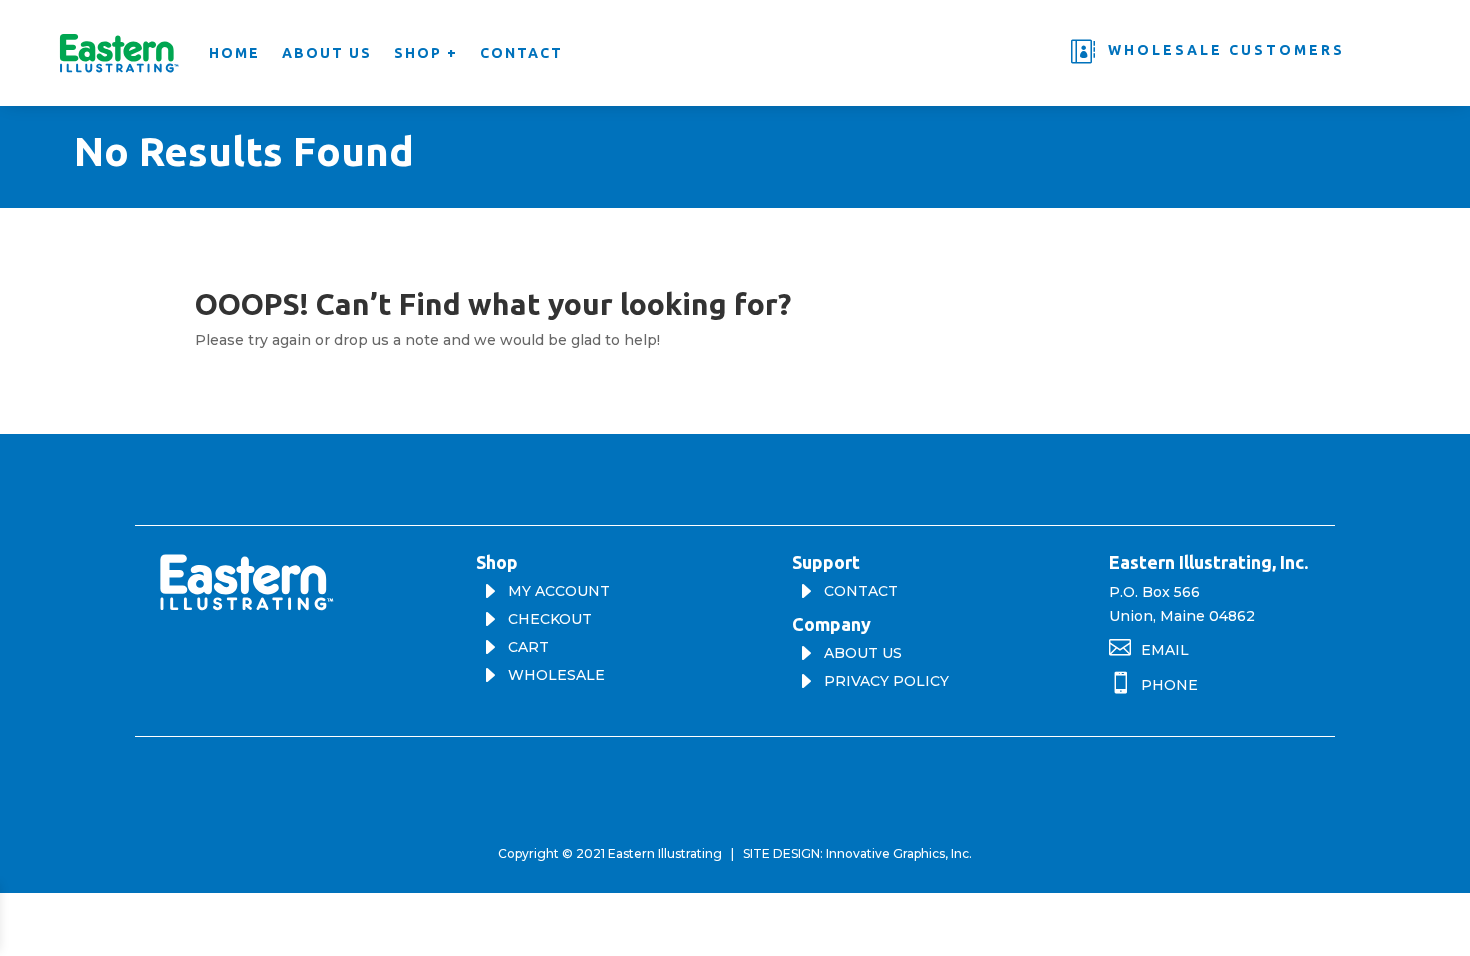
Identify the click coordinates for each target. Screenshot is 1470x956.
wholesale (556, 675)
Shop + (426, 53)
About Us (327, 53)
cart (528, 647)
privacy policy (886, 681)
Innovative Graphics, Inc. (899, 853)
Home (234, 53)
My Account (559, 591)
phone (1169, 685)
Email (1165, 650)
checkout (550, 619)
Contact (521, 53)
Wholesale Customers (1226, 50)
